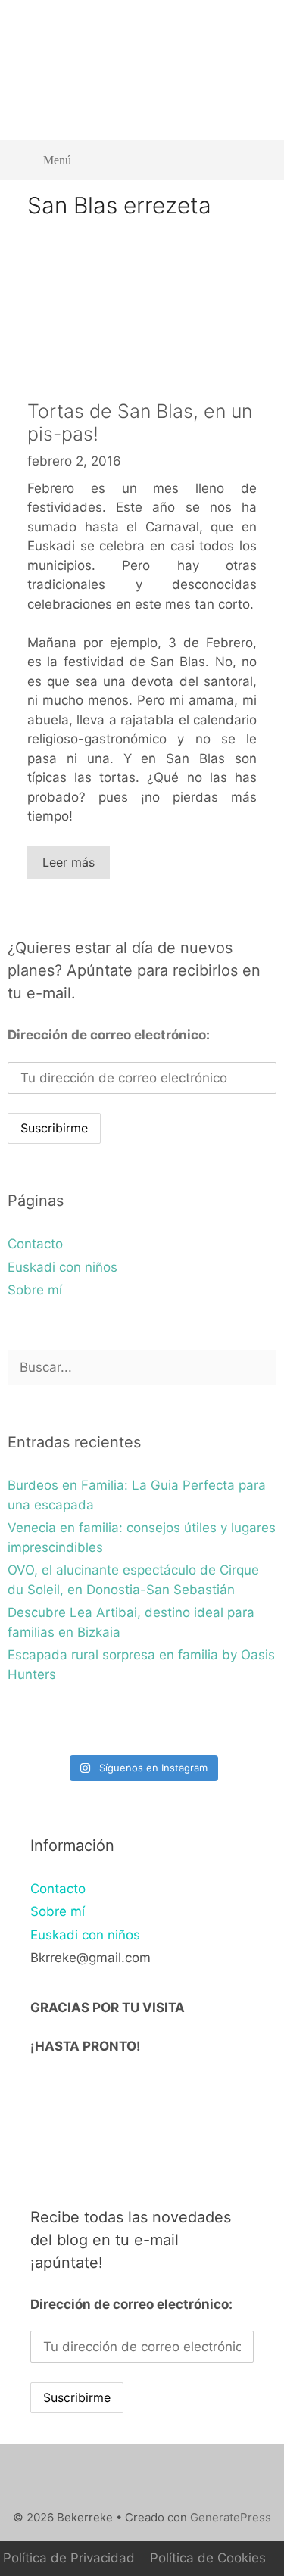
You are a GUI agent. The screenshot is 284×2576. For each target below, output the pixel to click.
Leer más (69, 862)
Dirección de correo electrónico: (109, 1035)
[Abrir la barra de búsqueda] (254, 160)
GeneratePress (231, 2517)
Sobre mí (35, 1290)
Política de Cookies (208, 2558)
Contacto (35, 1244)
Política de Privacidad (69, 2558)
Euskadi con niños (62, 1267)
